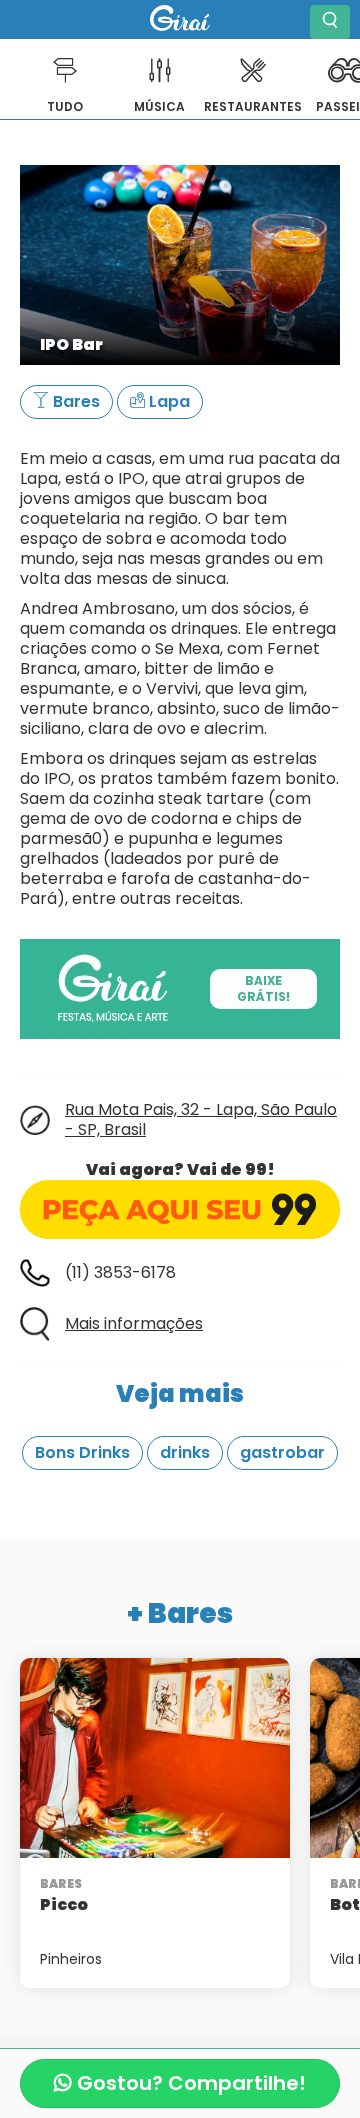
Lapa (167, 401)
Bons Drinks (82, 1452)
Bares (74, 401)
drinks (185, 1452)
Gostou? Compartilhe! (189, 2083)
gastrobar (282, 1452)
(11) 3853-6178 (120, 1272)
